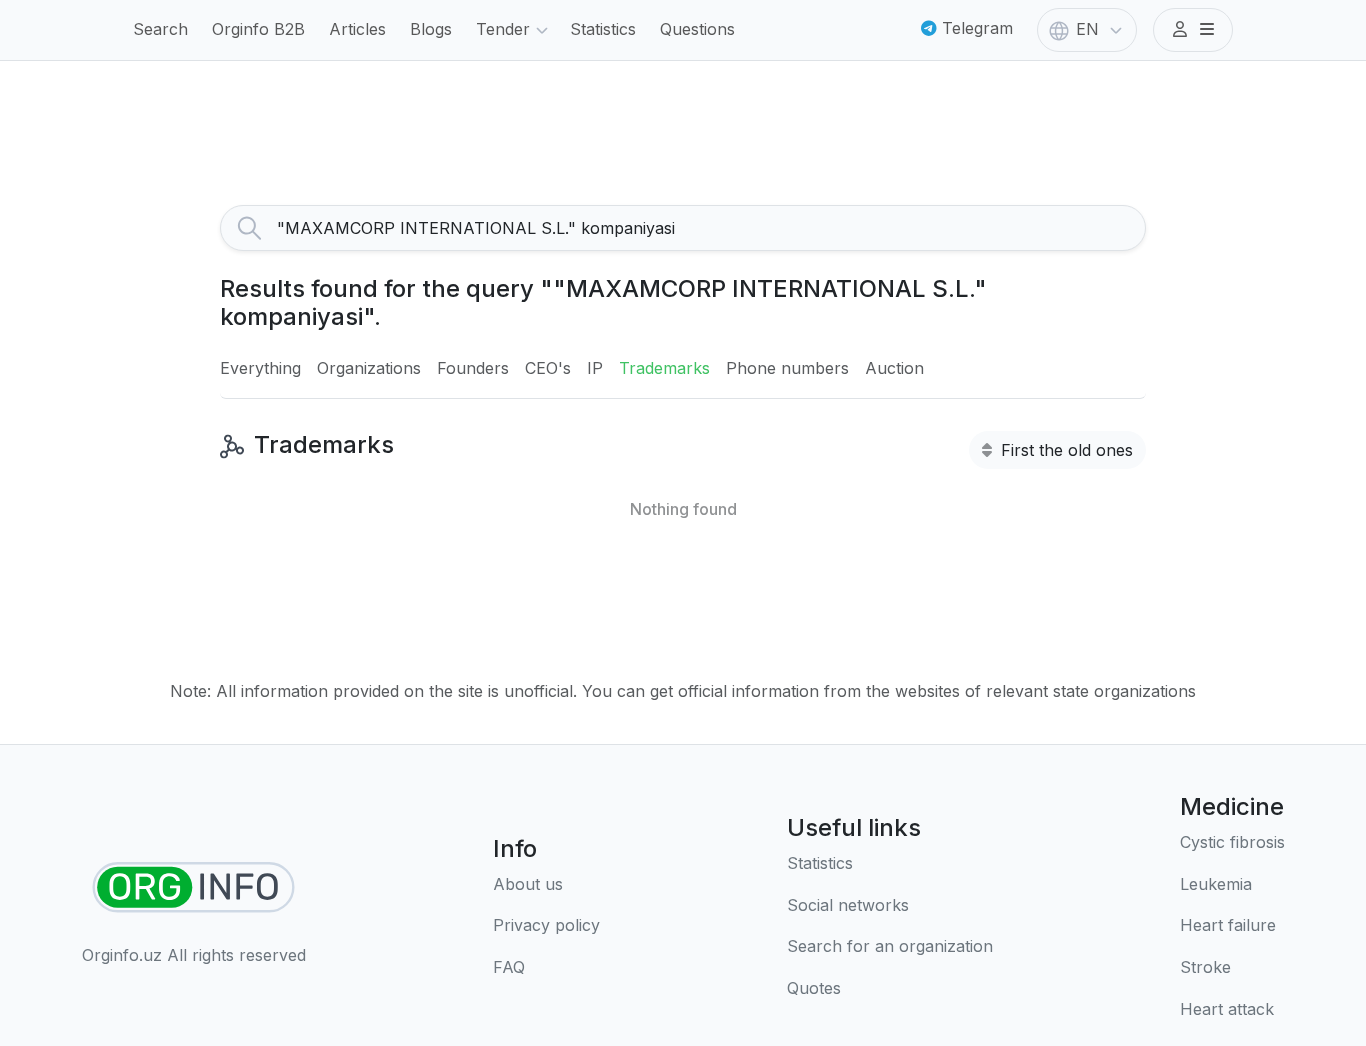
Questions (697, 29)
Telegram (975, 28)
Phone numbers (787, 368)
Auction (894, 368)
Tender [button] (503, 29)
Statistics (603, 29)
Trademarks (664, 368)
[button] (1193, 30)
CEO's (548, 368)
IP (595, 368)
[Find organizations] (193, 887)
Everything (260, 368)
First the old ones (1064, 450)
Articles (357, 29)
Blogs (431, 29)
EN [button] (1087, 29)
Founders (473, 368)
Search (160, 29)
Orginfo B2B (258, 29)
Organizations (369, 368)
